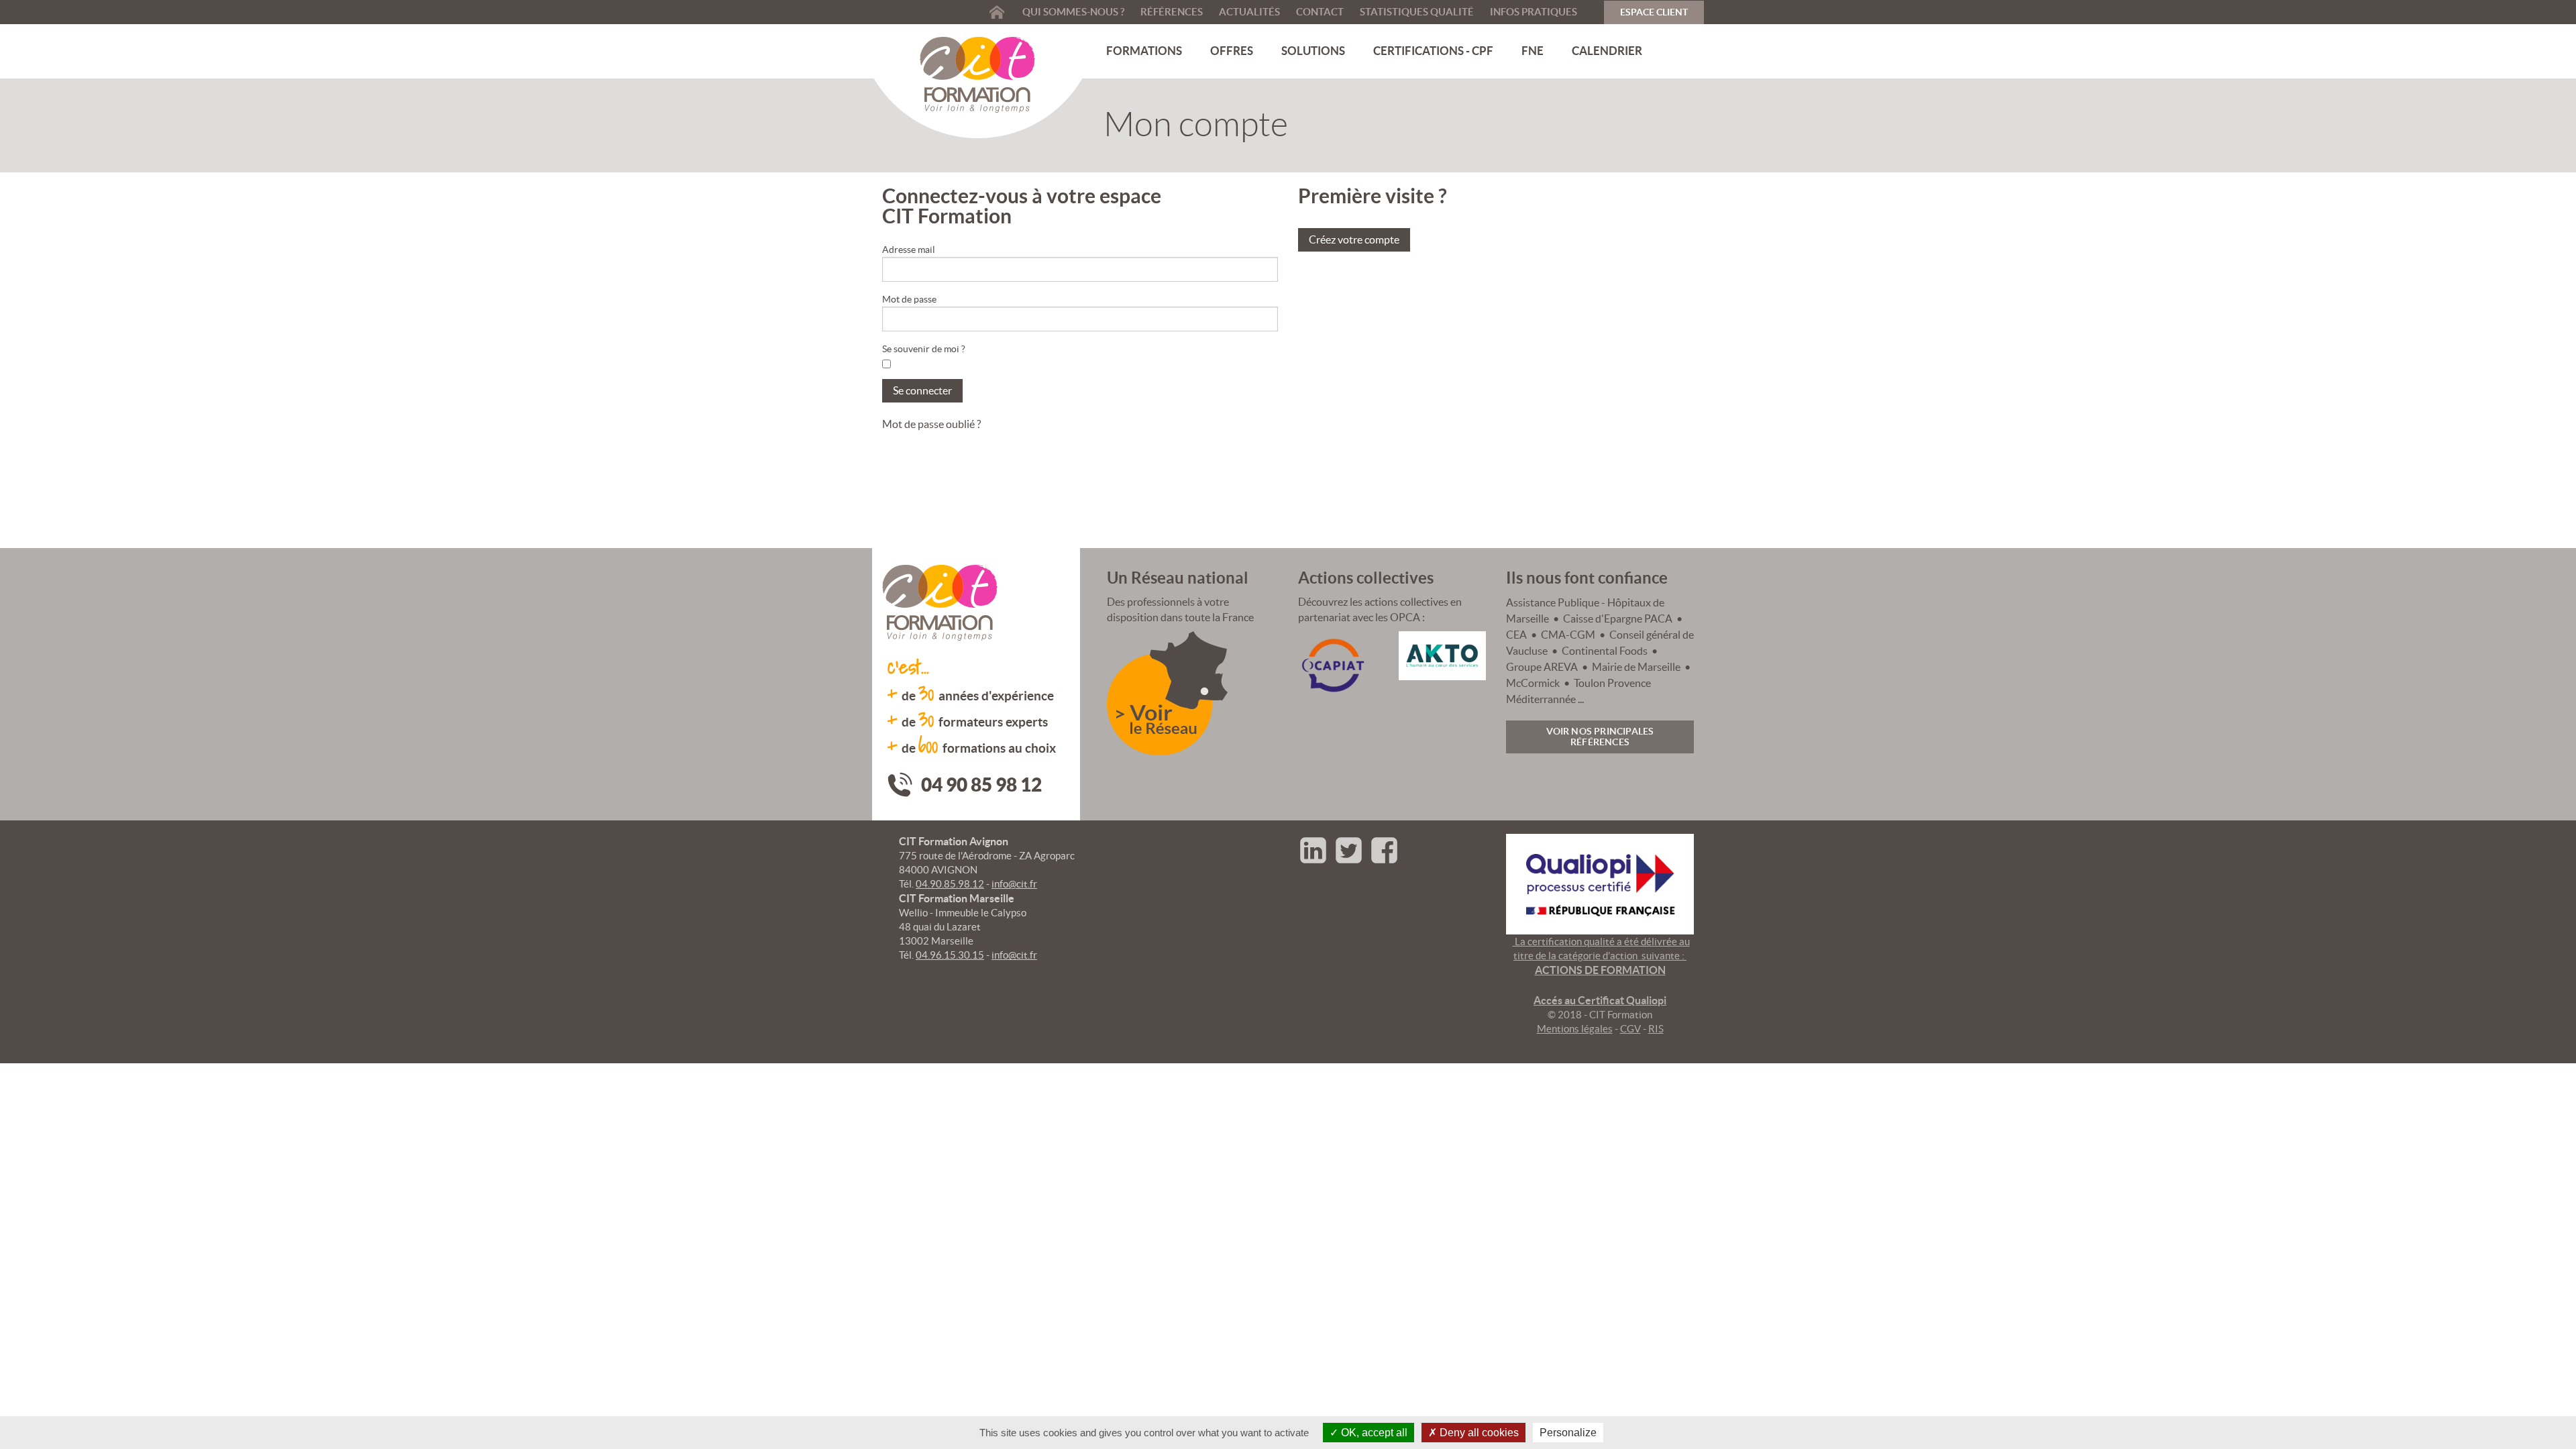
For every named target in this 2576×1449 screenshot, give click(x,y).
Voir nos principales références (1600, 737)
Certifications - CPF (1433, 51)
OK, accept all (1373, 1433)
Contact (1320, 12)
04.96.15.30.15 (950, 955)
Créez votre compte (1354, 239)
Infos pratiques (1534, 12)
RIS (1656, 1029)
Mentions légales (1575, 1029)
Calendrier (1607, 51)
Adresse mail (909, 250)
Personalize (1568, 1433)
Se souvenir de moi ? (924, 349)
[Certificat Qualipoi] (1600, 882)
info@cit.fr (1014, 884)
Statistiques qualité (1417, 12)
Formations (1144, 51)
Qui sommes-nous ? (1073, 12)
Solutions (1313, 51)
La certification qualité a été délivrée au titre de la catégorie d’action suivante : (1601, 971)
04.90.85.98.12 (950, 884)
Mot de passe (909, 299)
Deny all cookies (1478, 1433)
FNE (1533, 51)
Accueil (997, 12)
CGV (1630, 1029)
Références (1172, 12)
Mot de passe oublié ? (931, 424)
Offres (1232, 51)
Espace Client (1654, 12)
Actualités (1249, 12)
